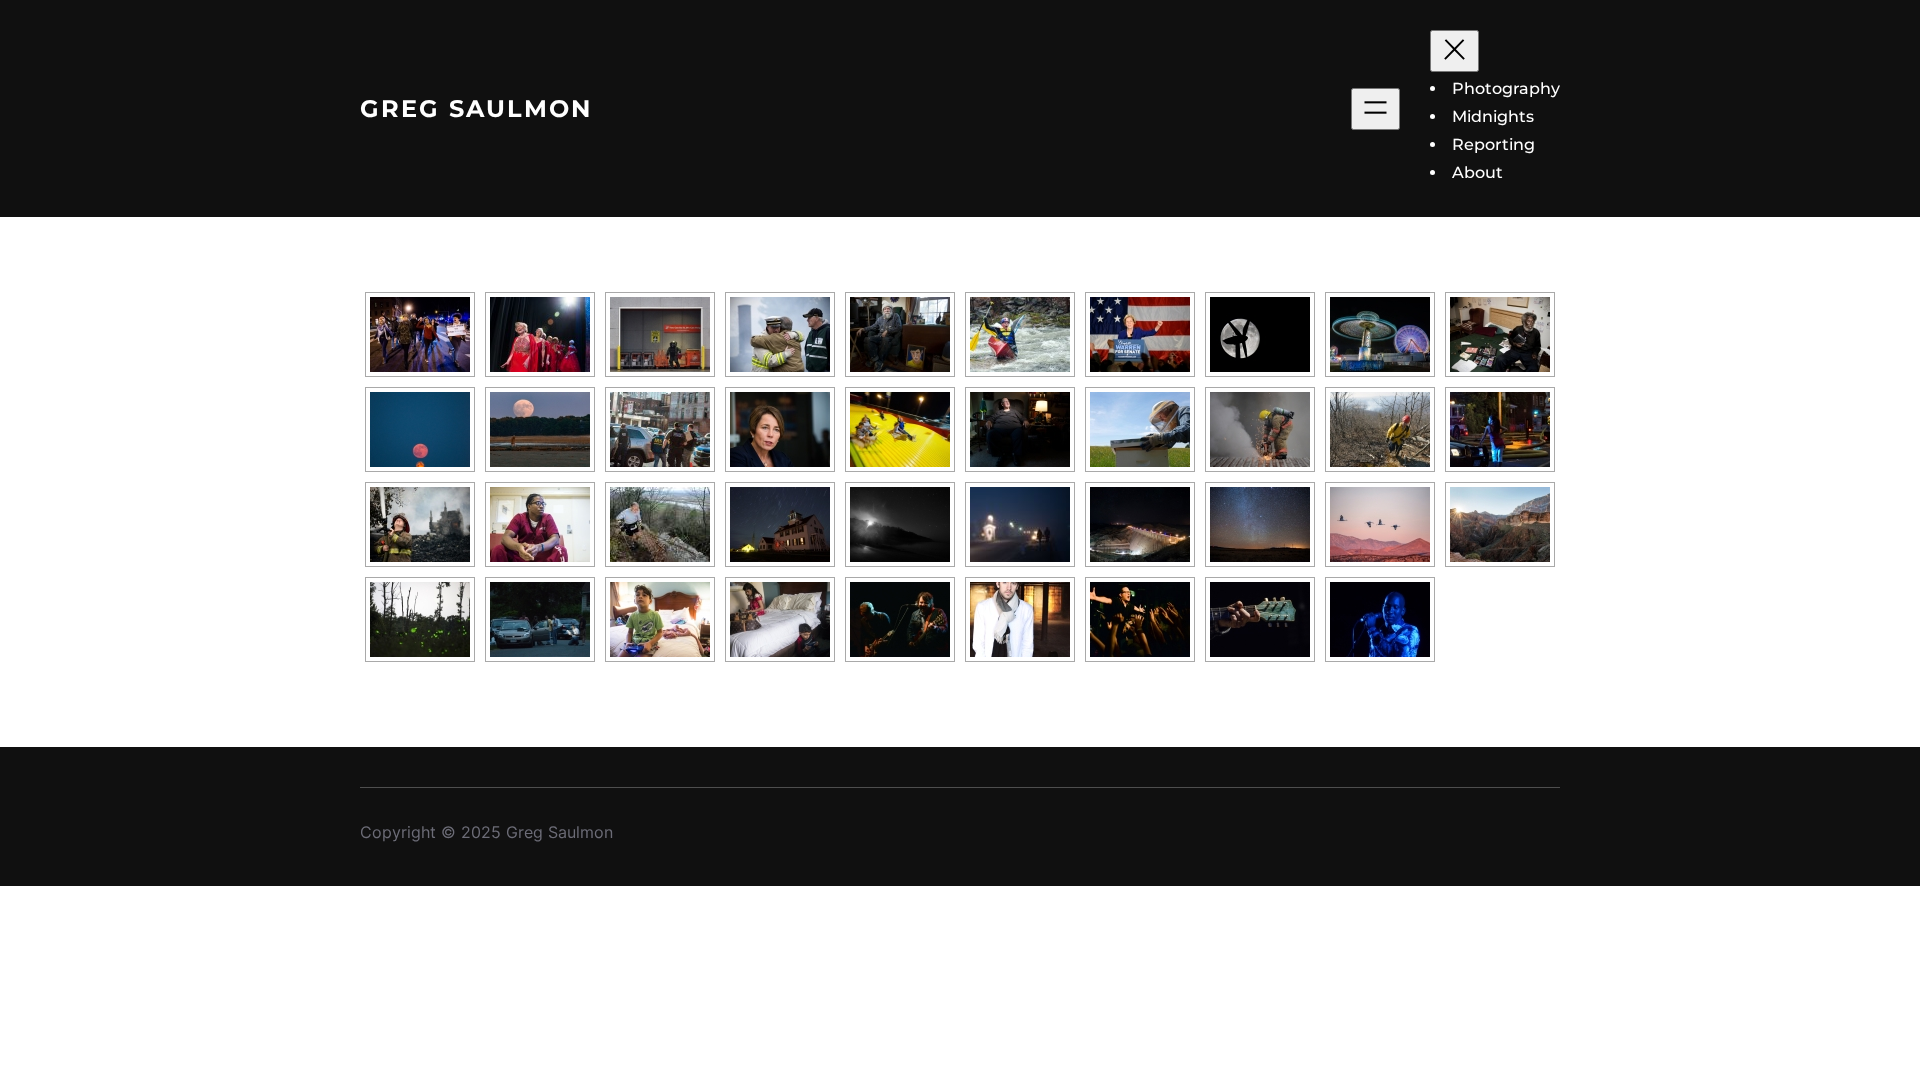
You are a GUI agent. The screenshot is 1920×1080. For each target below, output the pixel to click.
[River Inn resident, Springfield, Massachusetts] (1500, 334)
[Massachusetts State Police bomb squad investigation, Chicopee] (660, 334)
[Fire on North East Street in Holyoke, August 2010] (1500, 429)
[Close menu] (1454, 51)
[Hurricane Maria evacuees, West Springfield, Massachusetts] (780, 619)
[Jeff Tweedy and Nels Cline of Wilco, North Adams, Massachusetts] (900, 619)
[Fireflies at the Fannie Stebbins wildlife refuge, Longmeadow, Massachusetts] (420, 619)
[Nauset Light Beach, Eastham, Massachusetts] (900, 524)
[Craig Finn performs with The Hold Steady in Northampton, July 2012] (1140, 619)
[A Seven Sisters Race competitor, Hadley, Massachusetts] (660, 524)
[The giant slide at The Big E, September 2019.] (900, 429)
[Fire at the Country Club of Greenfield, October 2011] (780, 334)
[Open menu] (1375, 109)
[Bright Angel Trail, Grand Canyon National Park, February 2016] (1500, 524)
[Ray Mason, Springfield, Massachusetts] (1260, 619)
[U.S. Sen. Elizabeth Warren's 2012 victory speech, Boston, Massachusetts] (1140, 334)
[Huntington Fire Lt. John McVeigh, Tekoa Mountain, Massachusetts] (1380, 429)
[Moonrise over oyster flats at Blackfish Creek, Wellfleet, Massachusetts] (540, 429)
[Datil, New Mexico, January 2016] (1260, 524)
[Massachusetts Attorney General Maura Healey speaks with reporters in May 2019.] (780, 429)
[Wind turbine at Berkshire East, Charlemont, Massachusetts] (1260, 334)
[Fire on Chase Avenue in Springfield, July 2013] (420, 524)
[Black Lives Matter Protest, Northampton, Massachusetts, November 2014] (420, 334)
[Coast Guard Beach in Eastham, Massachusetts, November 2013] (780, 524)
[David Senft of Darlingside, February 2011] (1020, 619)
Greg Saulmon (476, 108)
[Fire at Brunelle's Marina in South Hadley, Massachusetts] (1260, 429)
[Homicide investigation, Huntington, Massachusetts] (540, 619)
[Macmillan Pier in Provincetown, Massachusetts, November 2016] (1020, 524)
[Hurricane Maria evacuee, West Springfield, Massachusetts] (660, 619)
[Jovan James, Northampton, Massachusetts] (1380, 619)
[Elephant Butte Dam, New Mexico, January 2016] (1140, 524)
